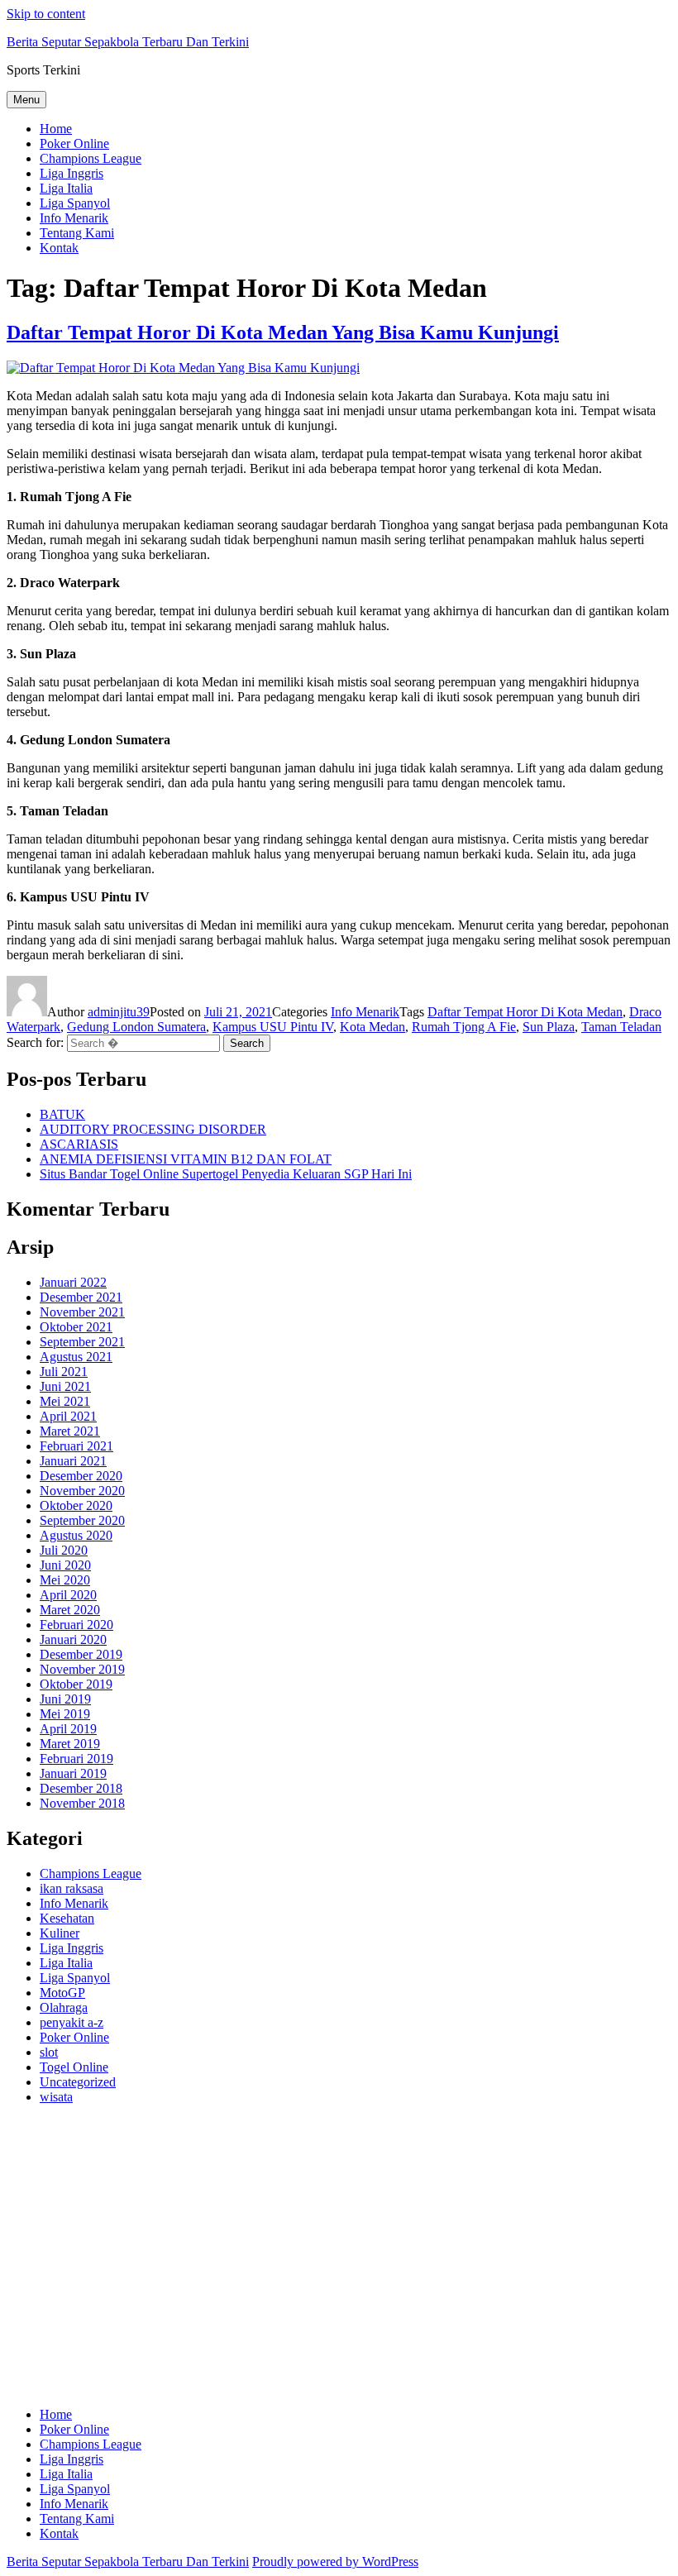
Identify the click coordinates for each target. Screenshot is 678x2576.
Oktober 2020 (76, 1505)
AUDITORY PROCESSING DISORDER (153, 1129)
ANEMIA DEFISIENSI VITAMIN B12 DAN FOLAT (186, 1159)
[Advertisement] (339, 2263)
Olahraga (64, 2007)
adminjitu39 (119, 1012)
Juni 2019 (65, 1699)
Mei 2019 (65, 1714)
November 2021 (82, 1312)
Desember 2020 (81, 1476)
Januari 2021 (73, 1461)
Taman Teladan (621, 1027)
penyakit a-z (72, 2022)
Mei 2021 (65, 1401)
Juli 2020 (64, 1550)
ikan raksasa (72, 1888)
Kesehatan (67, 1918)
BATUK (62, 1114)
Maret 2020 (70, 1610)
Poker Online (74, 143)
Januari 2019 (73, 1773)
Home (56, 129)
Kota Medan (372, 1027)
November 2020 (82, 1491)
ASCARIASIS (79, 1144)
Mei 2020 (65, 1580)
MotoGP (62, 1993)
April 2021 (68, 1416)
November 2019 (82, 1669)
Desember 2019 (81, 1654)
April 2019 (68, 1729)
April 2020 (68, 1595)
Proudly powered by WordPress (335, 2562)
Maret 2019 (70, 1744)
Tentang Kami (77, 233)
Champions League (91, 158)
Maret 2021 (70, 1431)
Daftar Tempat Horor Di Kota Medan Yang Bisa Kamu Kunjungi (283, 332)
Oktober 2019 (76, 1684)
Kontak (59, 248)
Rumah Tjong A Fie (464, 1027)
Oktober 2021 (76, 1327)
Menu (26, 100)
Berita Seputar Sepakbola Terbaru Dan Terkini (128, 42)
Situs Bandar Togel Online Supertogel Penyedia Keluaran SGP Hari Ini (226, 1174)
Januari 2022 (73, 1282)
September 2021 (82, 1342)
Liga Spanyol (75, 203)
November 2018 (82, 1803)
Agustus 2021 (76, 1357)
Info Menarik (74, 218)
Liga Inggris (72, 173)
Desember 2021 (81, 1297)
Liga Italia (66, 188)
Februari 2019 (76, 1759)
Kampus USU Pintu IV (273, 1027)
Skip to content (46, 14)
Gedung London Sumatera (136, 1027)
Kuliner (60, 1933)
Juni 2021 (65, 1386)
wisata (56, 2097)
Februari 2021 (76, 1446)
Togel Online (74, 2067)
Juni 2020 (65, 1565)
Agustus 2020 (76, 1535)
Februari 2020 (76, 1625)
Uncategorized (78, 2082)
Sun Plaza (549, 1027)
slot (49, 2052)
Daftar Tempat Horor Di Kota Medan (525, 1012)
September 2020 (82, 1520)
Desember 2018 (81, 1788)
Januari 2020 (73, 1639)
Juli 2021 (64, 1372)
